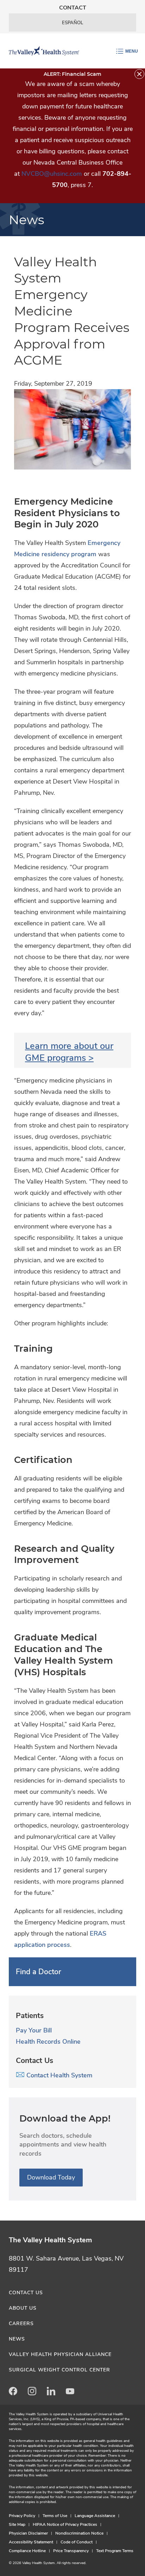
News (17, 2339)
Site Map (17, 2524)
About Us (23, 2308)
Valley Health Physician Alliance (60, 2354)
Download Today (51, 2177)
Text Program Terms (115, 2551)
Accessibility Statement (31, 2542)
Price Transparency (71, 2551)
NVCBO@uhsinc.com (52, 174)
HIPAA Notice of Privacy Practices (65, 2524)
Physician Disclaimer (28, 2533)
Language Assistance (95, 2516)
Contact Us (26, 2293)
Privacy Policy (22, 2516)
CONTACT (73, 8)
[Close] (139, 74)
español (72, 23)
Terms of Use (55, 2516)
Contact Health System (59, 2075)
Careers (21, 2324)
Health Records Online (48, 2042)
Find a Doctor (39, 1972)
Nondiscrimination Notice (79, 2533)
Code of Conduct (77, 2542)
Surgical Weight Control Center (59, 2370)
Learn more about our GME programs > (69, 1052)
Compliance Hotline (27, 2551)
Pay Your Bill (34, 2030)
